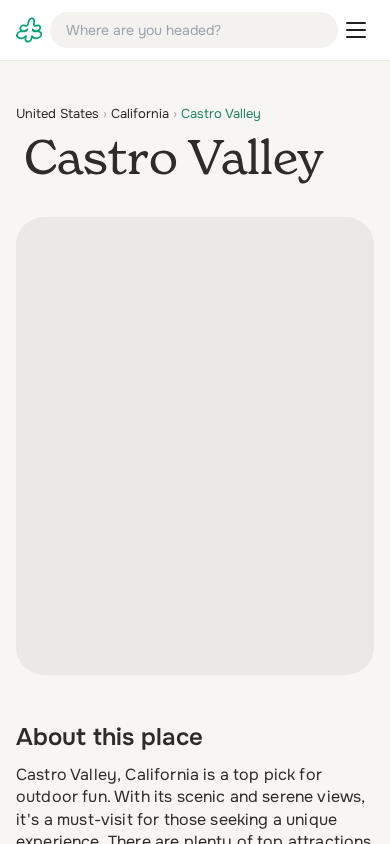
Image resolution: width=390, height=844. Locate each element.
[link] (29, 30)
